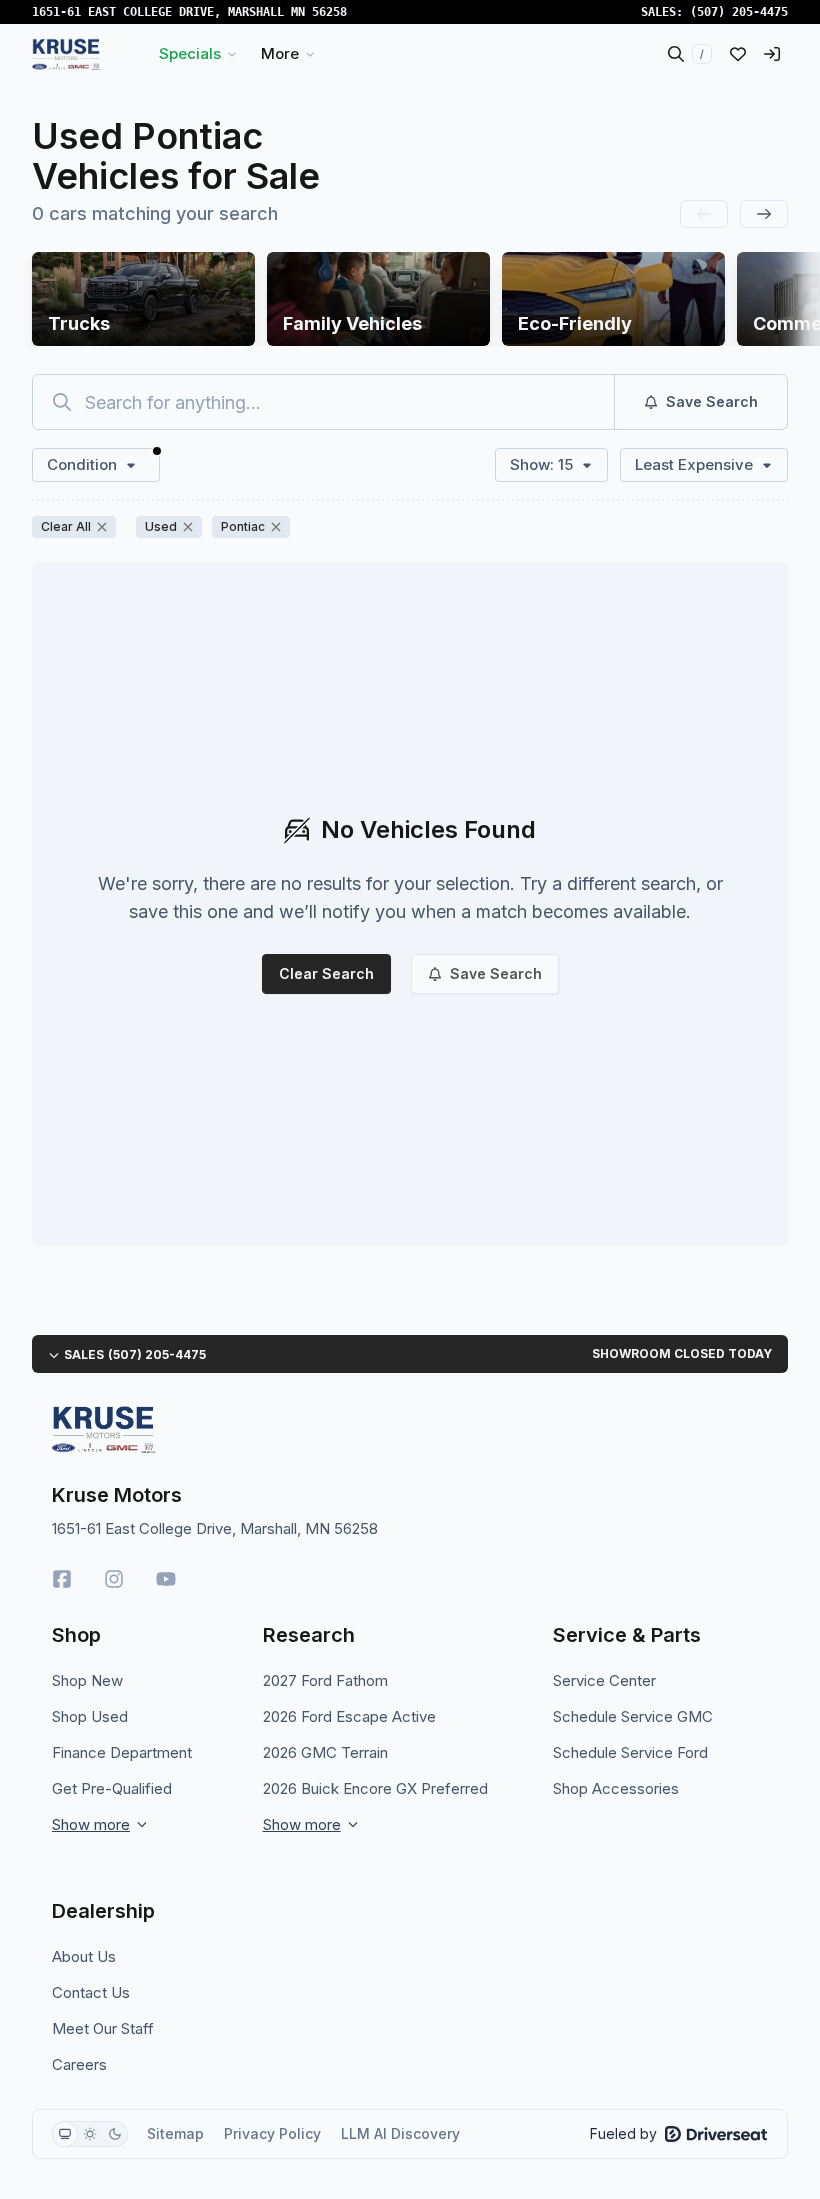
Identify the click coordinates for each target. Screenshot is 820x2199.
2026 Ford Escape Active (349, 1716)
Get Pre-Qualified (112, 1788)
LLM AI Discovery (400, 2133)
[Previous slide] (704, 214)
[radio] (65, 2134)
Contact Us (91, 1992)
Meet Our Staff (103, 2028)
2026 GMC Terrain (325, 1752)
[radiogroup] (90, 2134)
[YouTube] (166, 1579)
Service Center (604, 1680)
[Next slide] (764, 214)
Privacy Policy (272, 2133)
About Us (84, 1956)
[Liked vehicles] (738, 54)
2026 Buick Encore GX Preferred (375, 1788)
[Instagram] (114, 1579)
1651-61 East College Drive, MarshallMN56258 (189, 12)
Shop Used (90, 1716)
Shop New (87, 1680)
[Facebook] (62, 1579)
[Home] (66, 54)
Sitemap (175, 2133)
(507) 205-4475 (739, 12)
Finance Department (122, 1752)
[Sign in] (772, 54)
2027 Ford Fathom (325, 1680)
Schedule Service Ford (630, 1752)
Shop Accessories (616, 1788)
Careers (79, 2064)
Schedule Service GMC (633, 1716)
